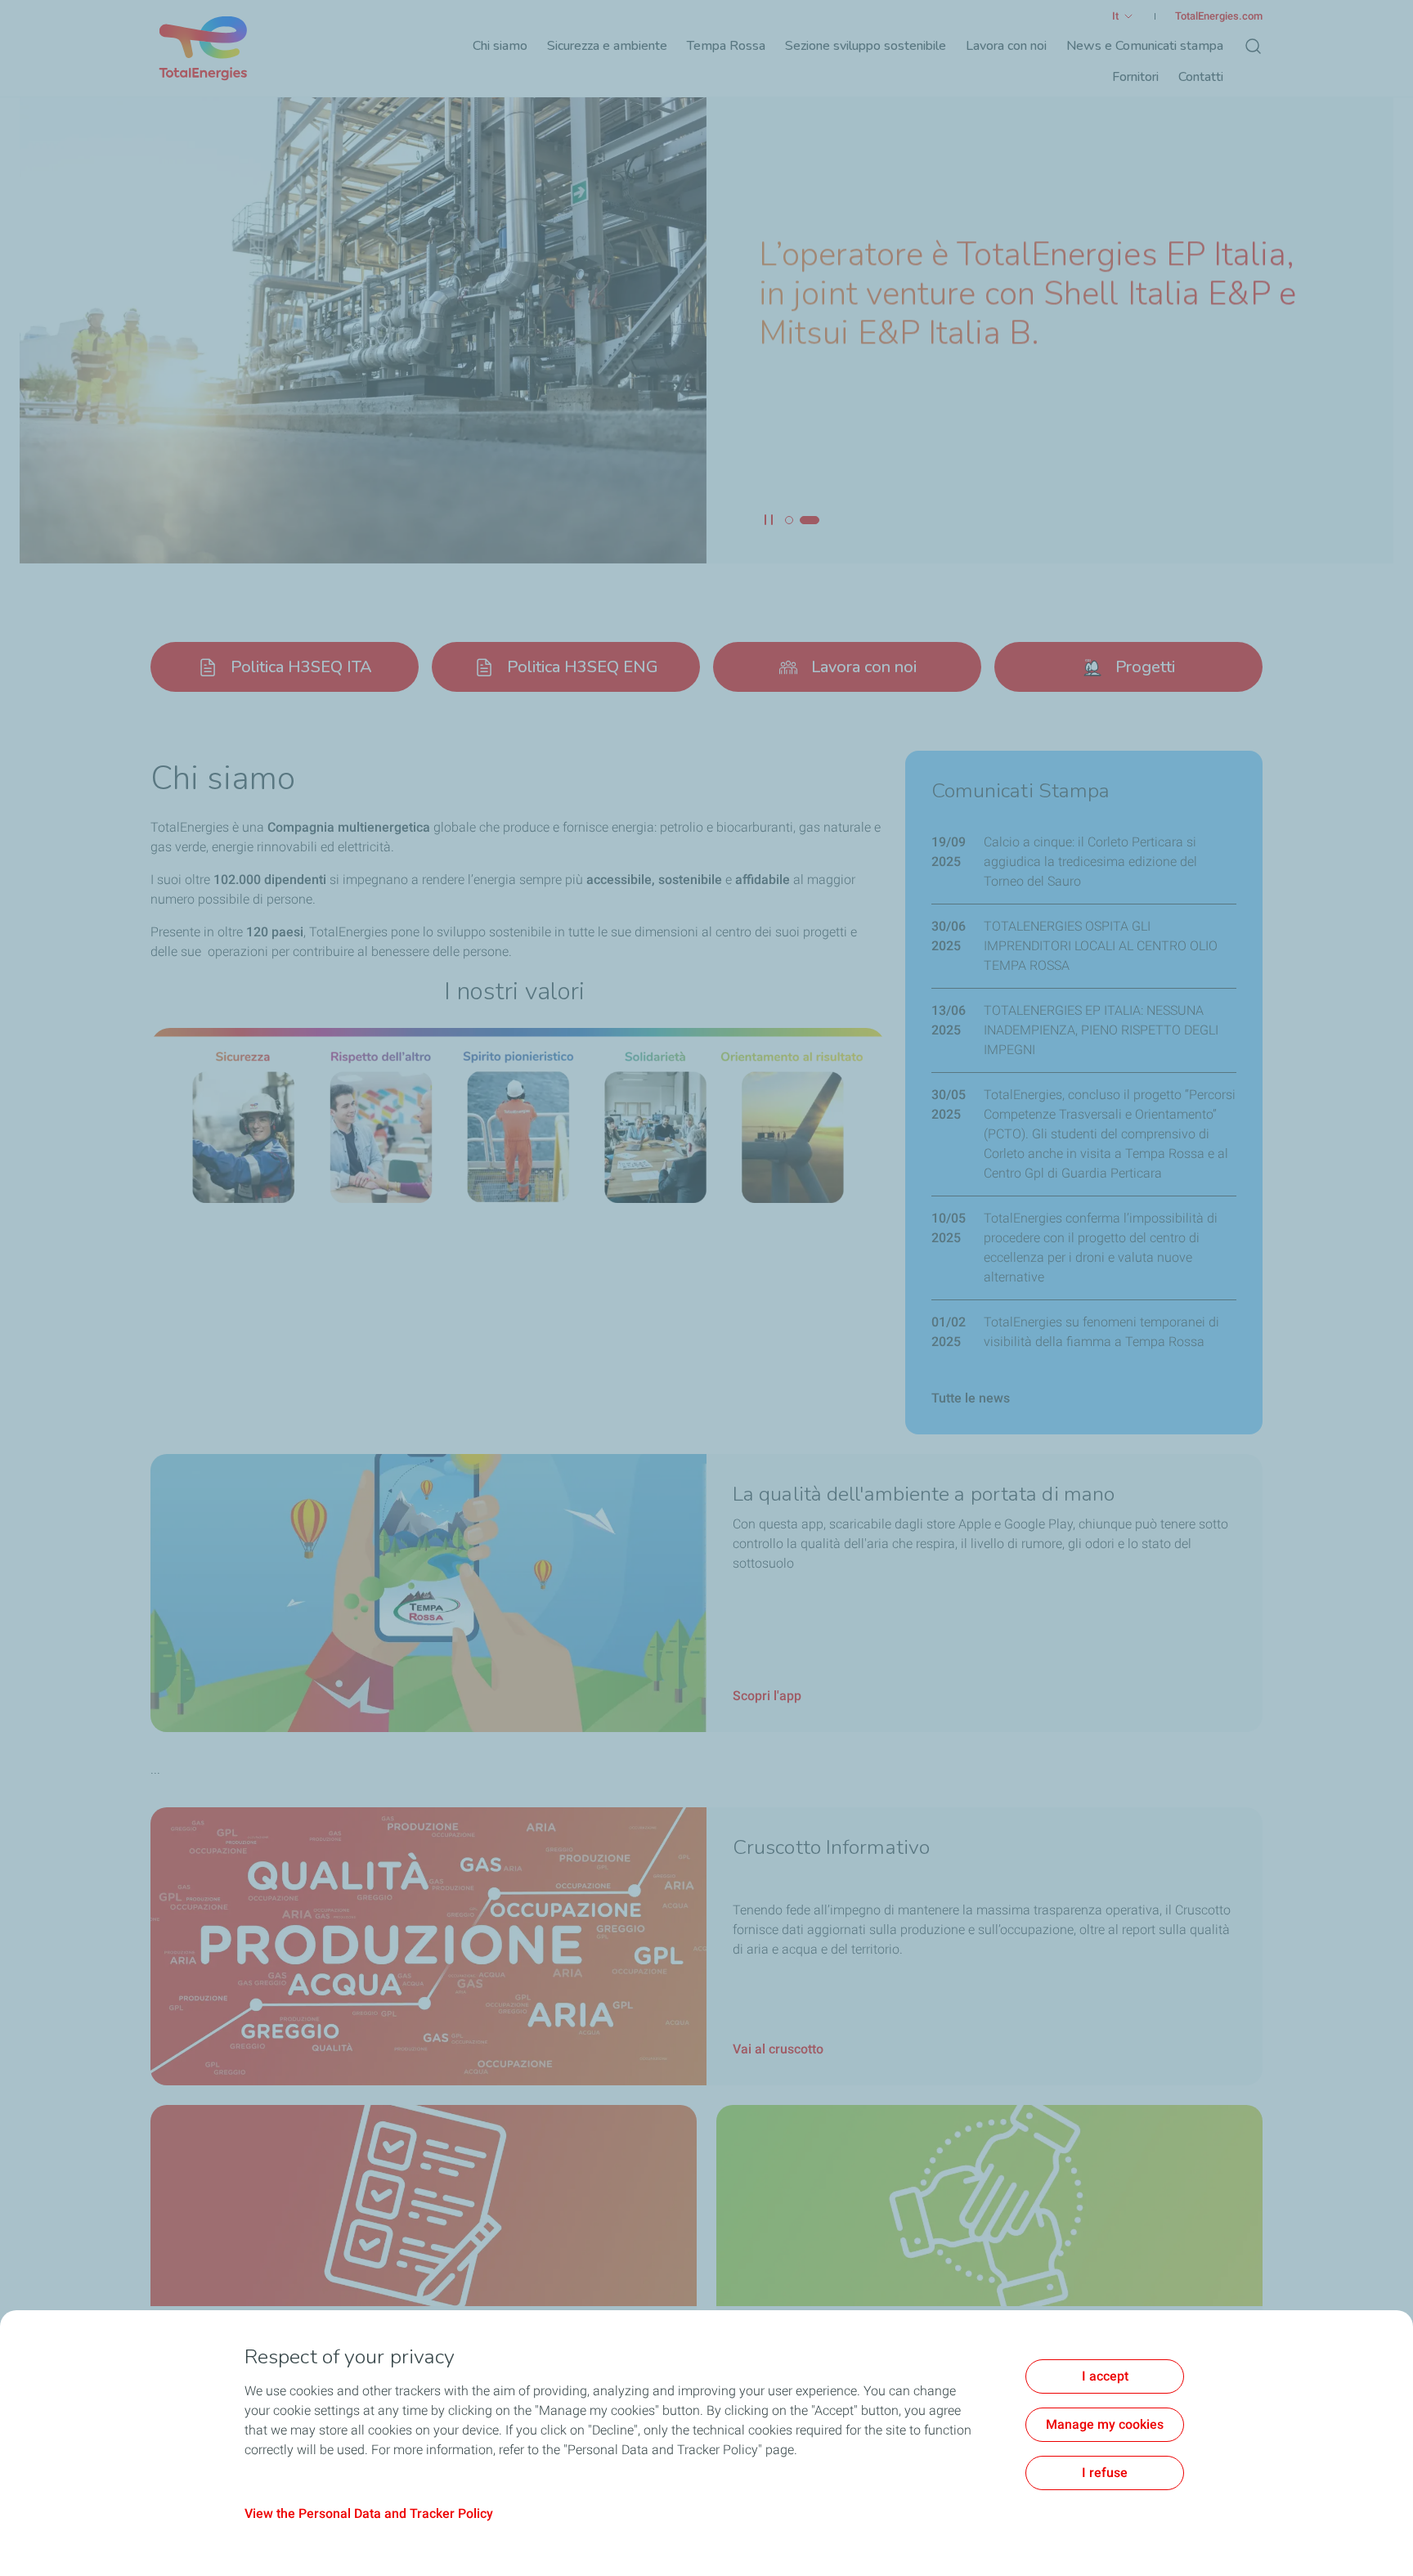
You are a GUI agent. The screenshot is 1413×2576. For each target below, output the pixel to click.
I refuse (1105, 2473)
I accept (1105, 2376)
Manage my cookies (1105, 2424)
